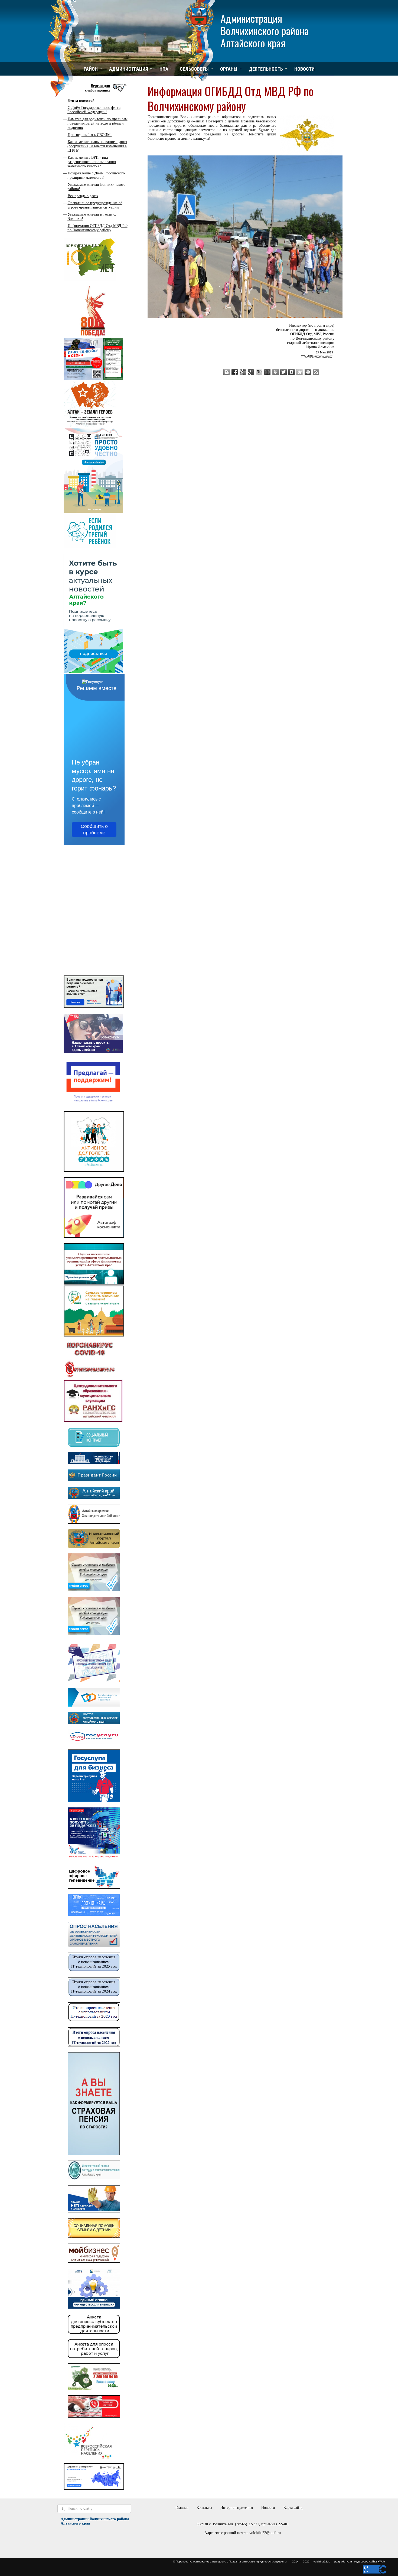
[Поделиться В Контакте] (292, 372)
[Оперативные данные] (90, 1377)
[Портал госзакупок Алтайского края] (94, 1723)
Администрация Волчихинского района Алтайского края (265, 30)
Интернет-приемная (237, 2508)
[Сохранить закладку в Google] (243, 372)
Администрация (129, 69)
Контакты (204, 2508)
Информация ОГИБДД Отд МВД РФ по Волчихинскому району (97, 228)
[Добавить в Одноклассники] (275, 372)
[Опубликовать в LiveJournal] (259, 372)
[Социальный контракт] (94, 1445)
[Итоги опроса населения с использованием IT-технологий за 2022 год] (94, 2046)
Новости (304, 69)
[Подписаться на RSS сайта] (316, 372)
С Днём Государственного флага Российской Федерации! (94, 110)
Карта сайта (293, 2508)
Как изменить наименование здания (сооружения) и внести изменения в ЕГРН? (97, 146)
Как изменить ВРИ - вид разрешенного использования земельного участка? (92, 162)
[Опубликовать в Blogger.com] (227, 372)
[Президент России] (94, 1480)
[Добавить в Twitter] (283, 372)
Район (91, 69)
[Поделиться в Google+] (251, 372)
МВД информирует (319, 356)
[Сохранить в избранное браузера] (300, 372)
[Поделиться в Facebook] (235, 372)
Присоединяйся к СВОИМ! (90, 135)
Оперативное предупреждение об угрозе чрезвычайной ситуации (95, 205)
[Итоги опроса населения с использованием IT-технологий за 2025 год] (94, 1971)
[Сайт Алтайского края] (94, 1497)
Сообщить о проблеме (94, 830)
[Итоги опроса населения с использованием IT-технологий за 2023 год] (94, 2021)
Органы (229, 69)
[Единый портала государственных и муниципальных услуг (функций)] (94, 1743)
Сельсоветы (194, 69)
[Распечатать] (308, 372)
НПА (164, 69)
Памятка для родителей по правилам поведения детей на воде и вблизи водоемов (97, 123)
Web (382, 2562)
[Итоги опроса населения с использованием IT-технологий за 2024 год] (94, 1996)
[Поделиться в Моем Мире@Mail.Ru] (267, 372)
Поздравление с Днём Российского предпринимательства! (96, 175)
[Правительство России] (94, 1463)
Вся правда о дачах (83, 196)
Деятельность (266, 69)
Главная (182, 2508)
